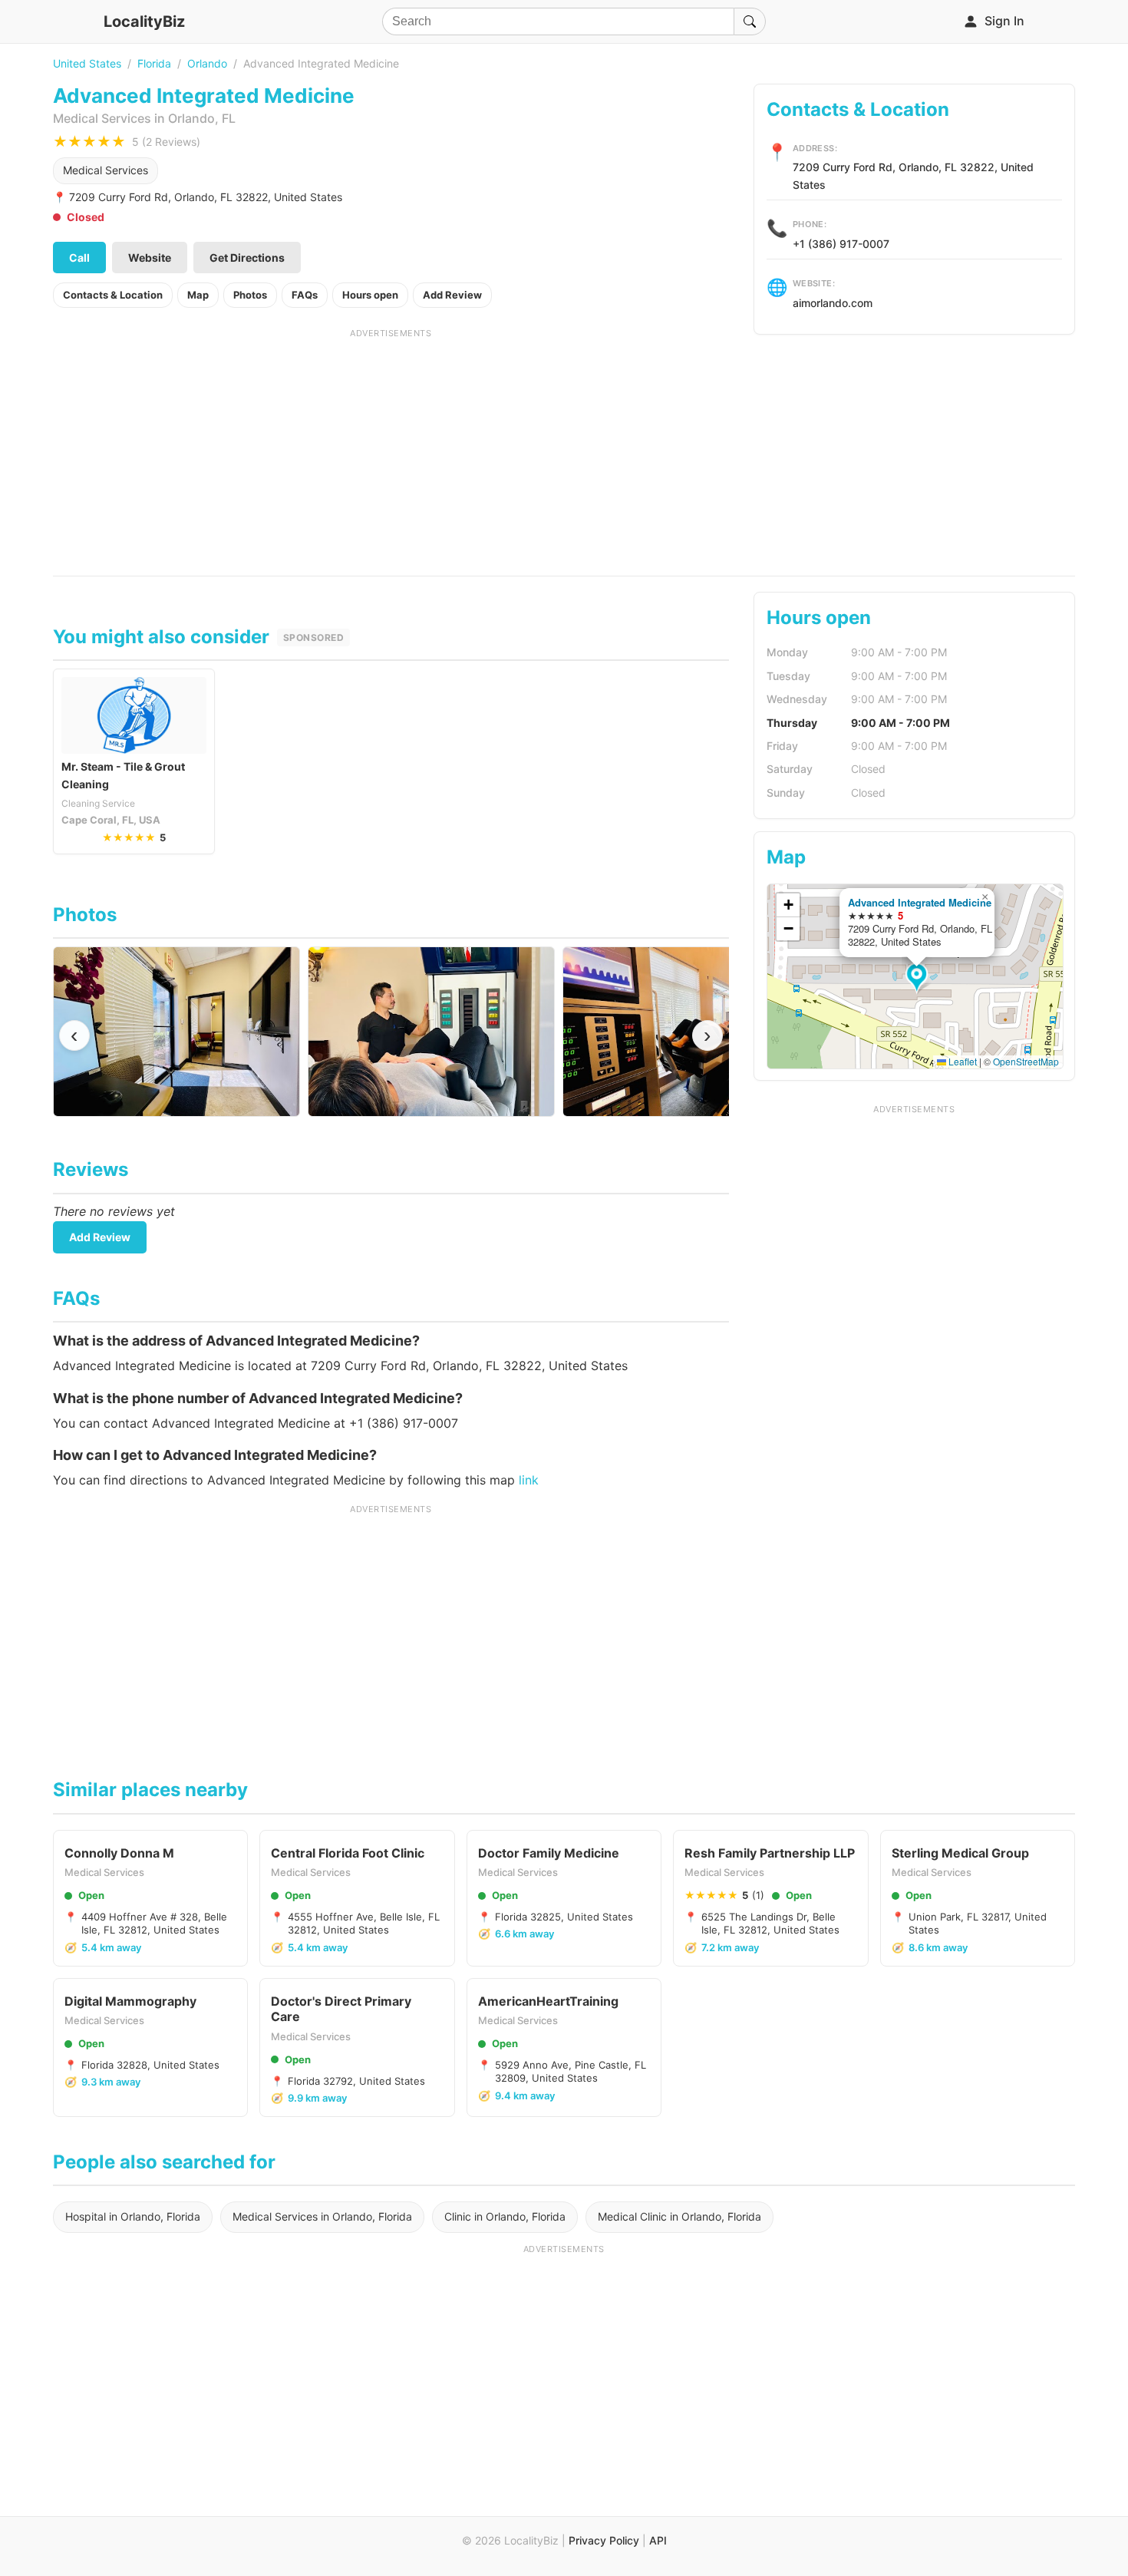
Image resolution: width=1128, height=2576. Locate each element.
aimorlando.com (833, 303)
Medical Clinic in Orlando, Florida (679, 2216)
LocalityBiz (144, 21)
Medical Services (106, 170)
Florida (154, 63)
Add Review (452, 295)
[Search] (750, 21)
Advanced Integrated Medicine (920, 902)
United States (87, 63)
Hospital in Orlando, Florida (133, 2216)
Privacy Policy (604, 2540)
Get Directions (247, 258)
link (529, 1480)
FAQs (305, 295)
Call (79, 258)
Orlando (207, 63)
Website (150, 258)
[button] (919, 979)
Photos (250, 295)
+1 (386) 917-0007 (841, 244)
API (658, 2540)
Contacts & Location (113, 295)
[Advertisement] (391, 447)
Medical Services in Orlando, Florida (322, 2216)
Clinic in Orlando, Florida (505, 2216)
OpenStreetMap (1026, 1061)
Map (198, 295)
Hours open (370, 295)
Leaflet (961, 1061)
